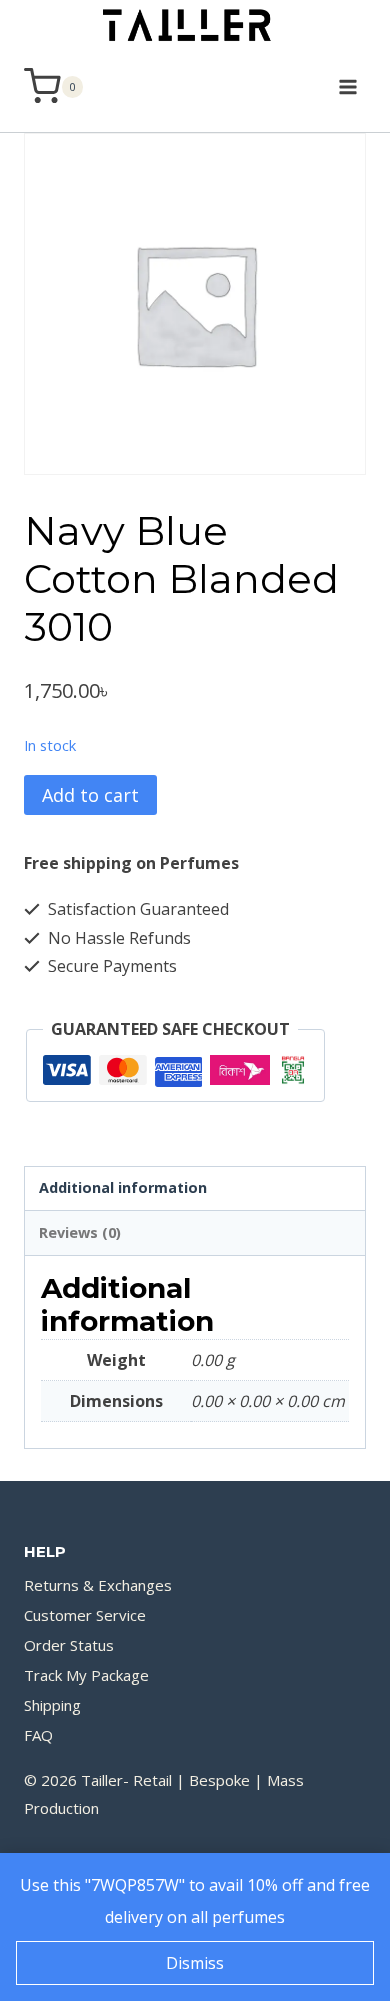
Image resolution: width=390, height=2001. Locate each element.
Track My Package (86, 1675)
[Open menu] (347, 86)
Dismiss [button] (195, 1963)
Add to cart (90, 795)
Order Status (69, 1645)
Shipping (52, 1705)
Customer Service (85, 1615)
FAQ (38, 1735)
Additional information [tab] (123, 1187)
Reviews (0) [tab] (80, 1232)
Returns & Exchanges (98, 1585)
